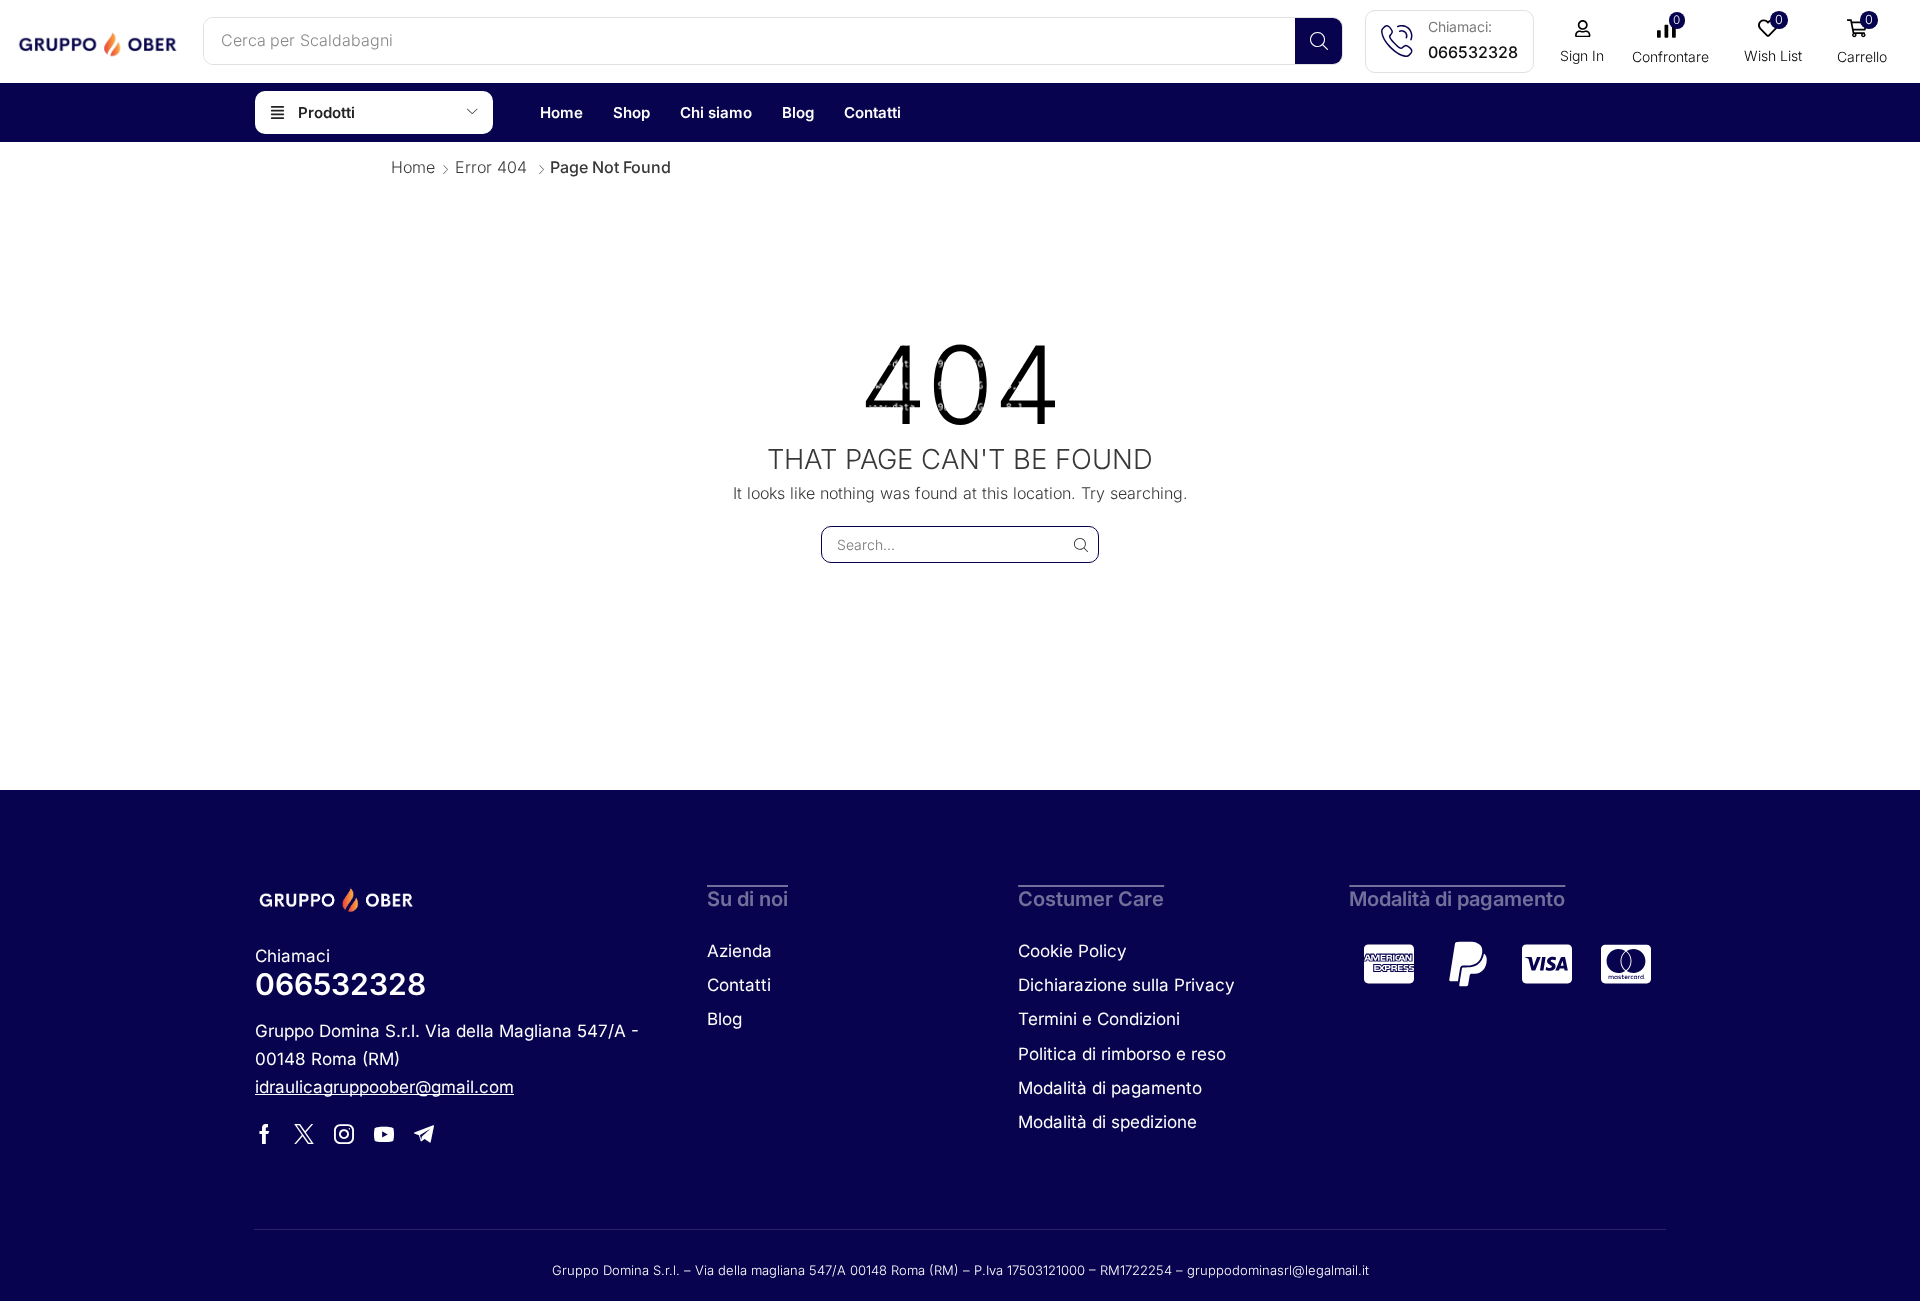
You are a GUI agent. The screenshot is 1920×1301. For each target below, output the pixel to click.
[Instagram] (344, 1134)
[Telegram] (424, 1134)
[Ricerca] (1318, 41)
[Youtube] (384, 1134)
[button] (1582, 42)
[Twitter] (304, 1134)
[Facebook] (264, 1134)
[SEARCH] (1080, 544)
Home (413, 167)
